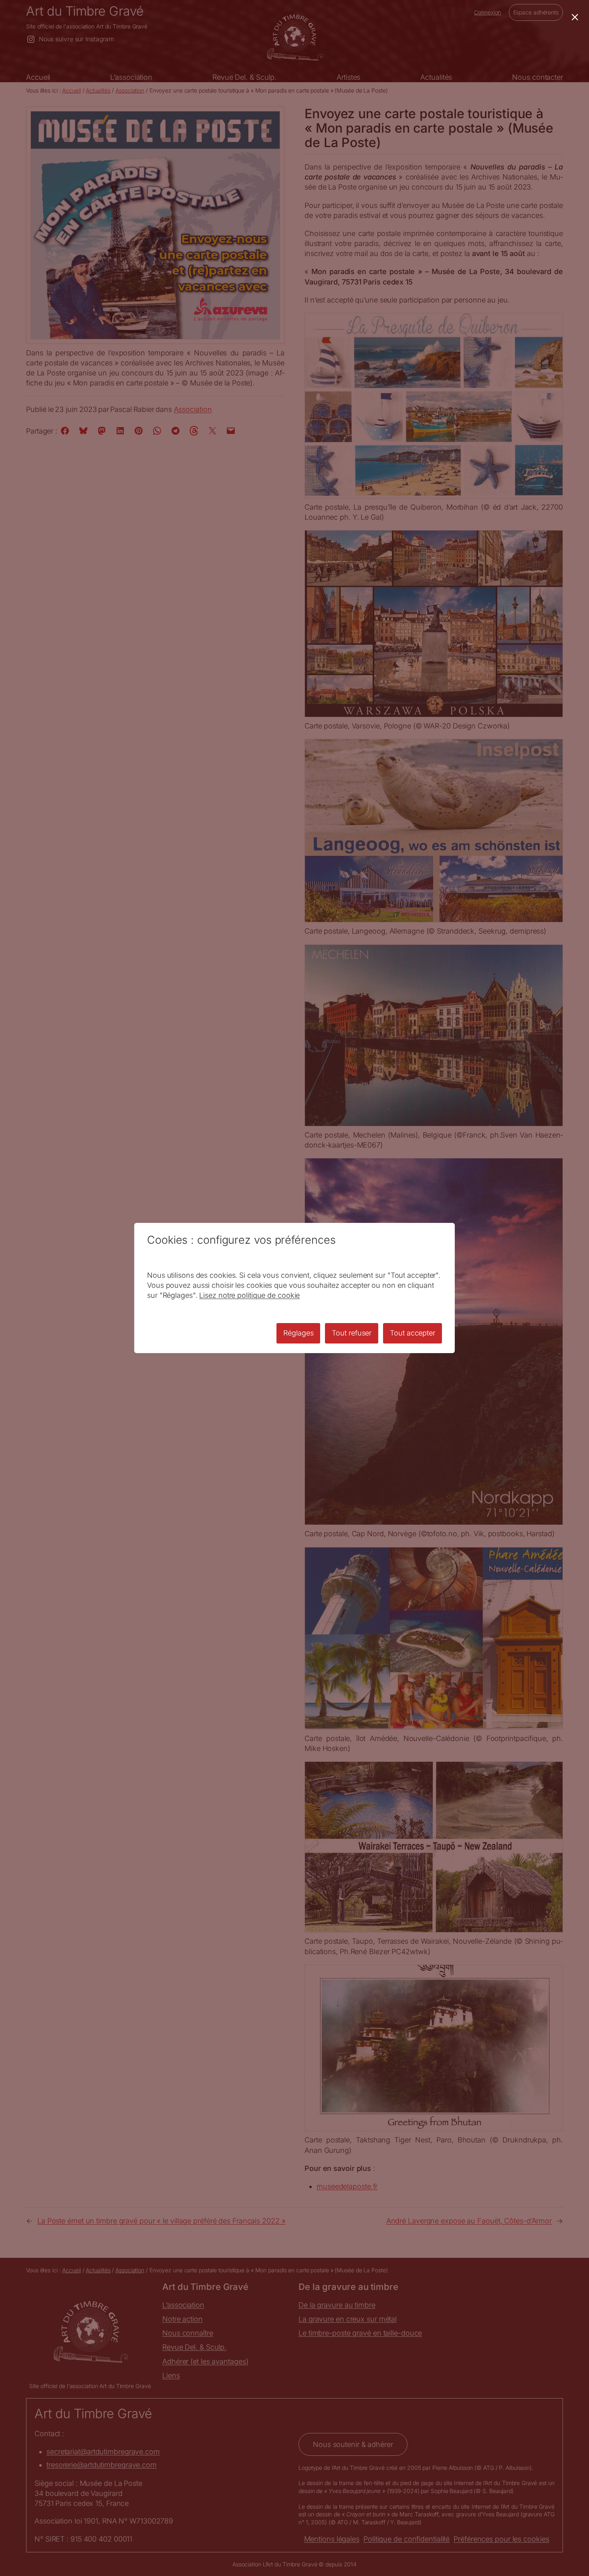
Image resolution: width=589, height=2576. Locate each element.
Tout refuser (352, 1333)
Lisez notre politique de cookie (249, 1295)
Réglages (298, 1333)
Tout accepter (413, 1333)
